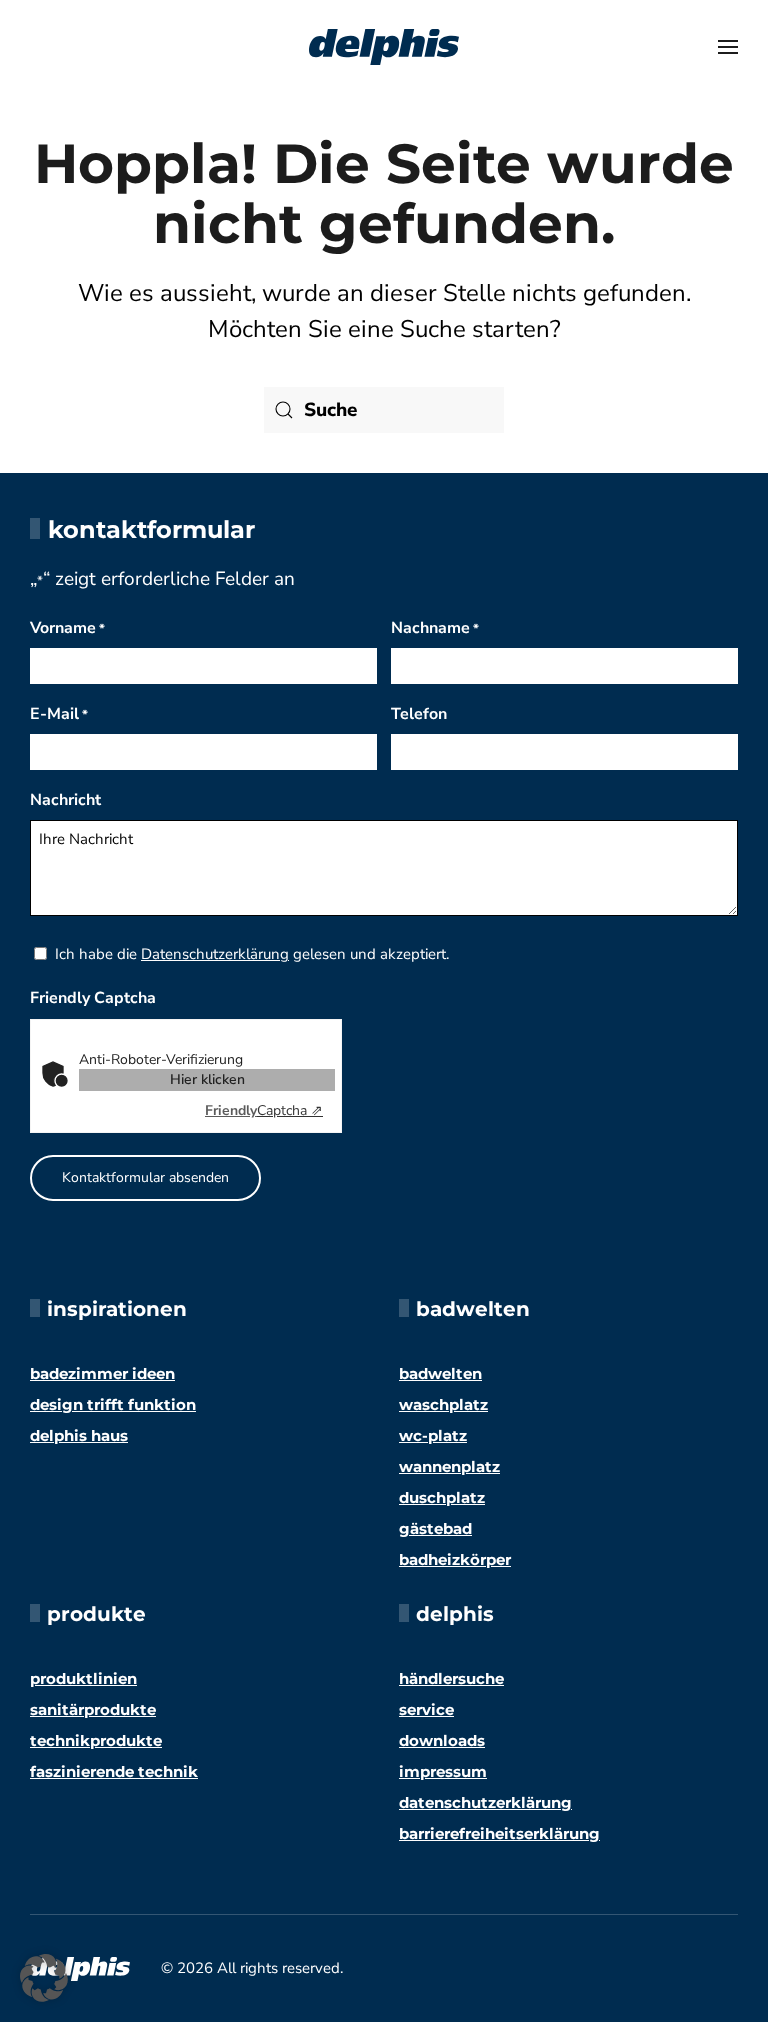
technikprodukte (96, 1740)
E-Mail (59, 714)
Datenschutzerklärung (215, 954)
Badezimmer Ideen (102, 1373)
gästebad (435, 1528)
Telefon (419, 714)
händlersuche (451, 1678)
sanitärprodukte (93, 1709)
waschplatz (443, 1404)
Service (426, 1709)
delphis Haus (79, 1435)
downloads (442, 1740)
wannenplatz (449, 1466)
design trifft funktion (113, 1404)
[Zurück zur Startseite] (384, 47)
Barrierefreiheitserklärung (499, 1833)
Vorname (67, 628)
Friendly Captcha (93, 998)
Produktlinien (83, 1678)
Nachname (435, 628)
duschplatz (442, 1497)
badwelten (440, 1373)
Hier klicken (207, 1079)
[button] (728, 47)
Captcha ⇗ (264, 1110)
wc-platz (433, 1435)
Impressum (443, 1771)
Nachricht (65, 800)
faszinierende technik (114, 1771)
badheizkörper (455, 1559)
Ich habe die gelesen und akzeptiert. (252, 954)
